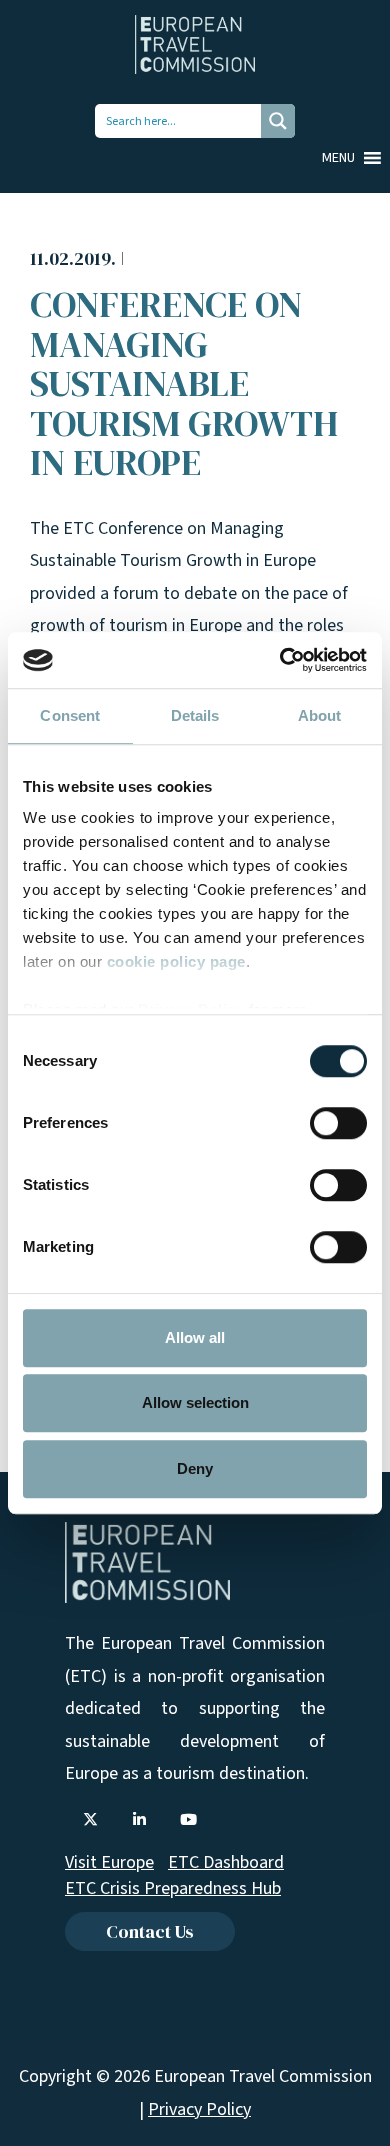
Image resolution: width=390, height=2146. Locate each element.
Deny (195, 1468)
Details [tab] (195, 715)
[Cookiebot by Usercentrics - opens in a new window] (280, 660)
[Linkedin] (139, 1820)
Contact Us (150, 1931)
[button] (338, 158)
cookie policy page (176, 961)
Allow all (195, 1337)
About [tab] (320, 715)
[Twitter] (90, 1820)
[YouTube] (188, 1820)
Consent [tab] (70, 715)
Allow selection (195, 1402)
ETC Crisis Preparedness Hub (173, 1888)
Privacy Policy (199, 2109)
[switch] (338, 1123)
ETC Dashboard (226, 1862)
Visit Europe (109, 1862)
